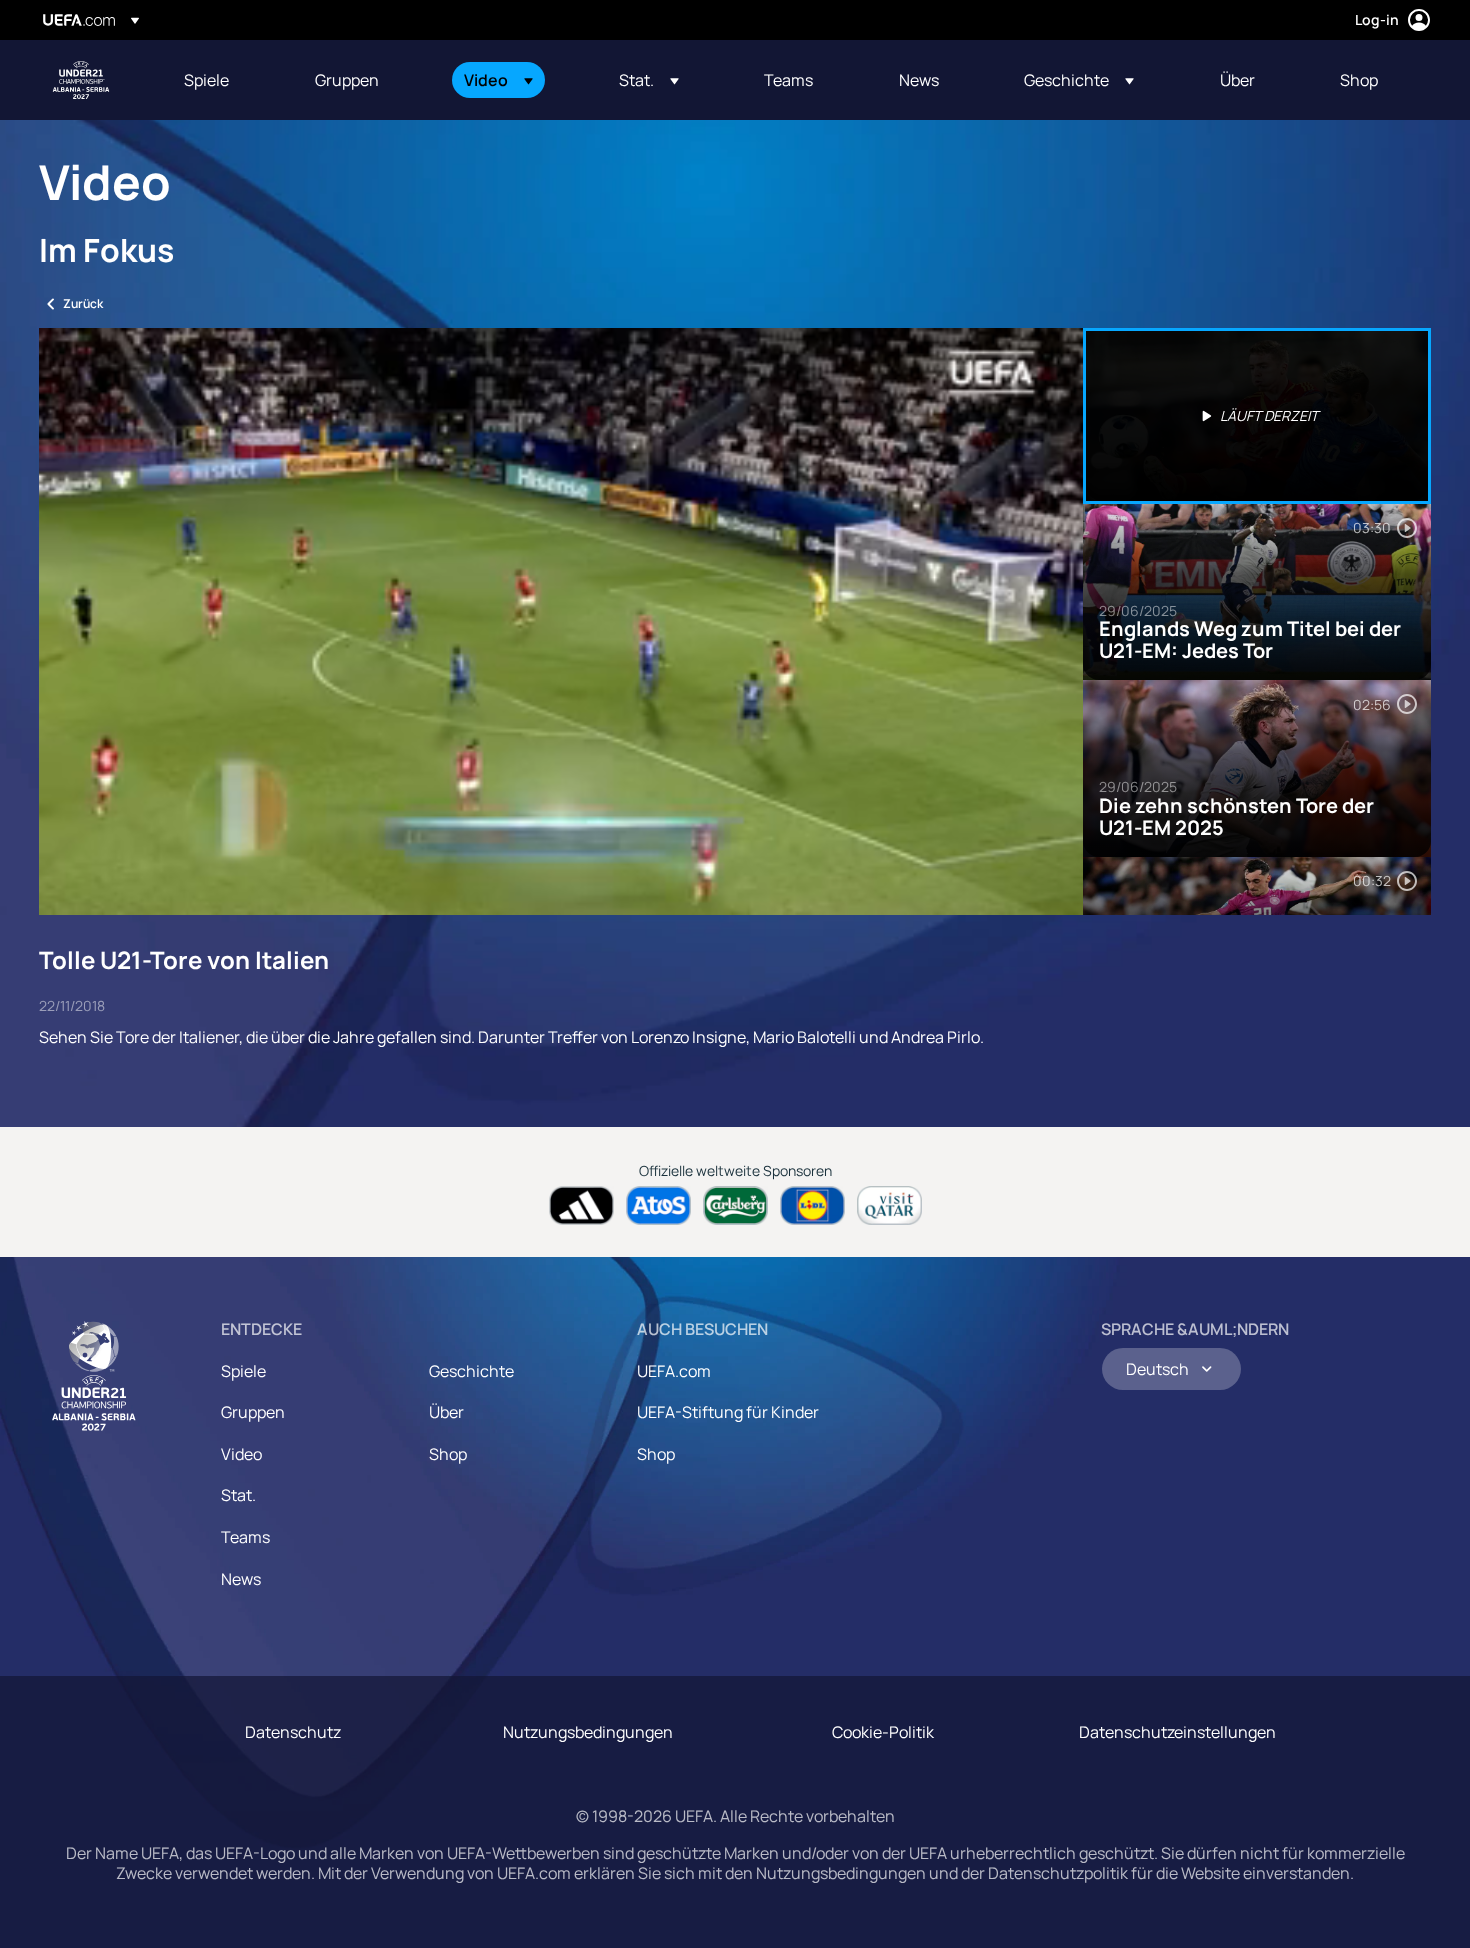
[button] (498, 80)
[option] (1257, 416)
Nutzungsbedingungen (588, 1732)
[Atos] (658, 1205)
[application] (561, 621)
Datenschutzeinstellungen (1177, 1732)
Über (446, 1412)
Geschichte (471, 1371)
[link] (206, 80)
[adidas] (581, 1205)
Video (241, 1454)
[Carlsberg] (735, 1205)
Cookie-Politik (883, 1732)
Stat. (238, 1495)
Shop (448, 1454)
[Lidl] (812, 1205)
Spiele (243, 1371)
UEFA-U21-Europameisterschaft (81, 80)
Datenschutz (293, 1732)
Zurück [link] (83, 303)
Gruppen (253, 1412)
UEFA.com (674, 1371)
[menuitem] (224, 80)
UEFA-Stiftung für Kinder (728, 1412)
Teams (245, 1537)
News (241, 1579)
